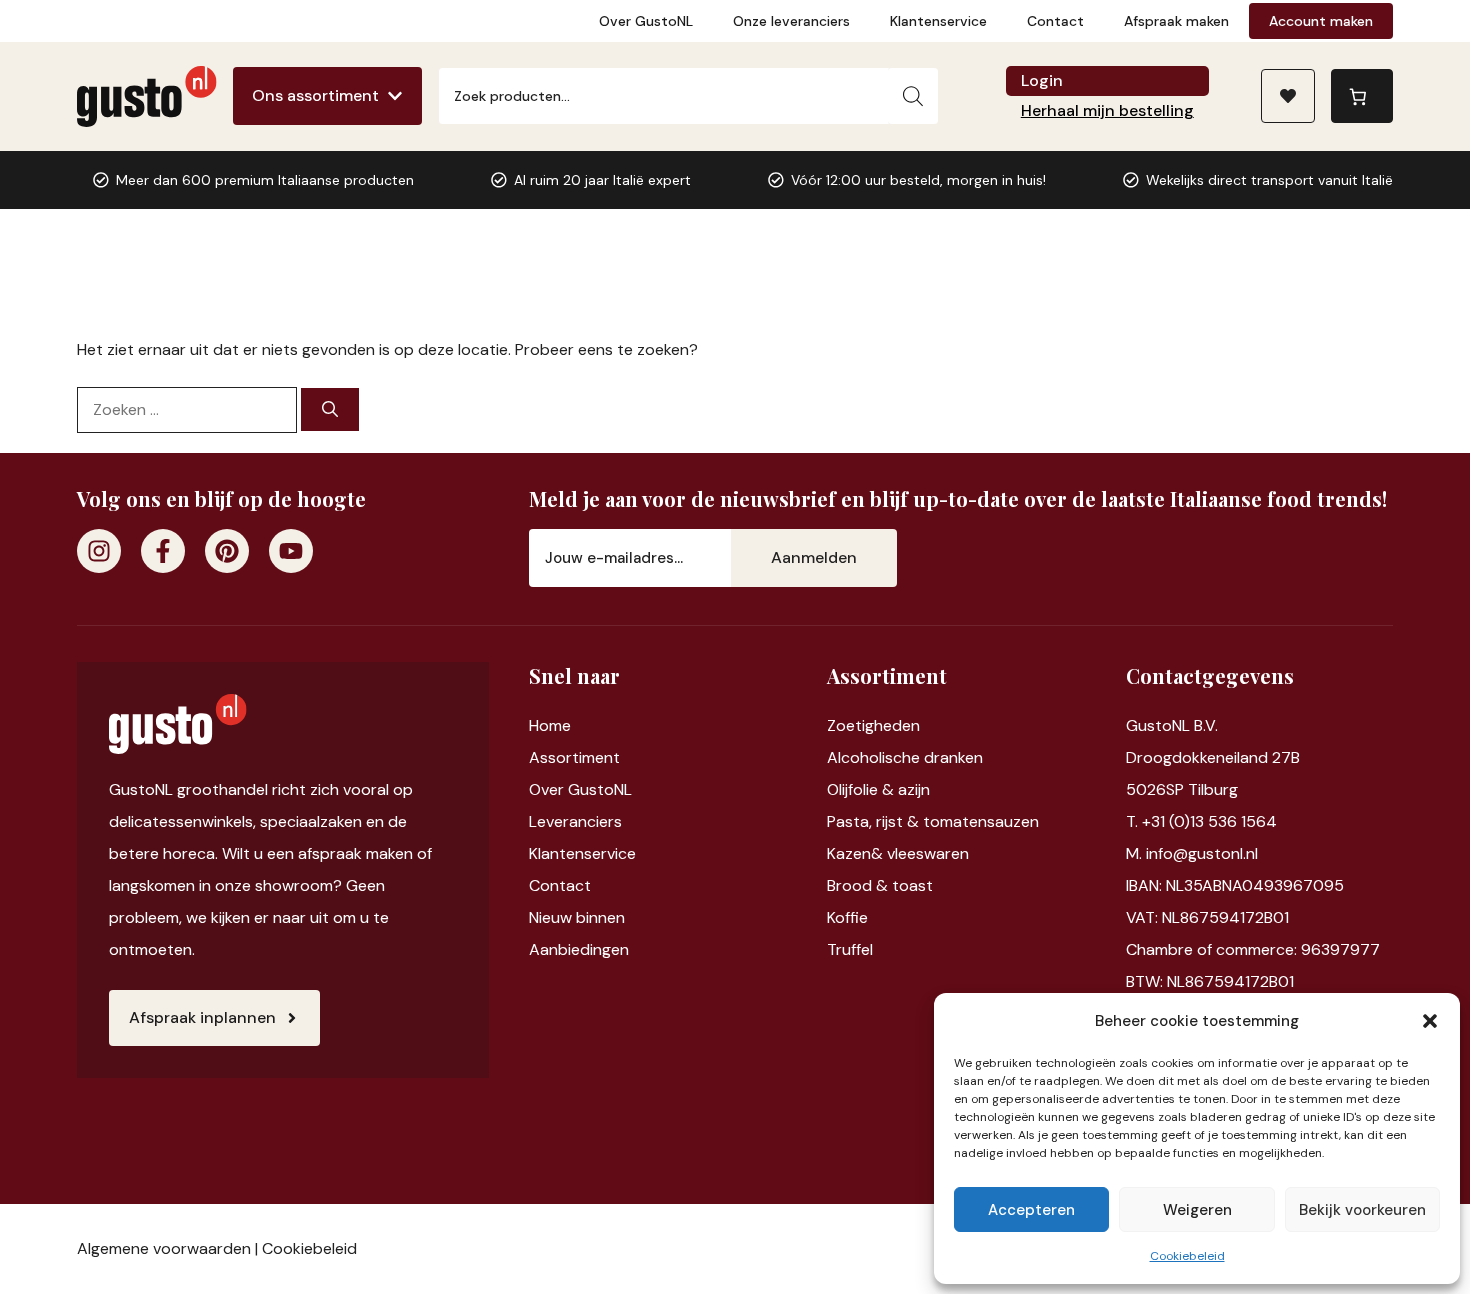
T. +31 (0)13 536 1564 (1201, 821)
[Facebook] (163, 551)
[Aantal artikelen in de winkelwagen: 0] (1362, 96)
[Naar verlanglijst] (1288, 96)
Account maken (1321, 21)
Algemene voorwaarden (164, 1248)
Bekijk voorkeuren (1362, 1210)
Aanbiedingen (579, 949)
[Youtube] (291, 551)
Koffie (847, 917)
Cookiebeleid (1187, 1256)
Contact (1055, 21)
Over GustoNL (646, 21)
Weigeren (1197, 1210)
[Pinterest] (227, 551)
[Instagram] (99, 551)
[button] (1430, 1021)
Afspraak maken (1176, 21)
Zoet (844, 725)
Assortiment (574, 757)
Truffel (850, 949)
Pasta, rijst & (875, 821)
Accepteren (1031, 1210)
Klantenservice (938, 21)
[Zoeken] (913, 96)
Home (550, 725)
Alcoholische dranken (905, 757)
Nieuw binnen (577, 917)
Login (1042, 80)
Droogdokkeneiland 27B (1213, 757)
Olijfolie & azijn (878, 789)
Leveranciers (575, 821)
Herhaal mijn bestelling (1107, 110)
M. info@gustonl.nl (1192, 853)
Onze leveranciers (791, 21)
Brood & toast (880, 885)
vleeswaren (928, 853)
